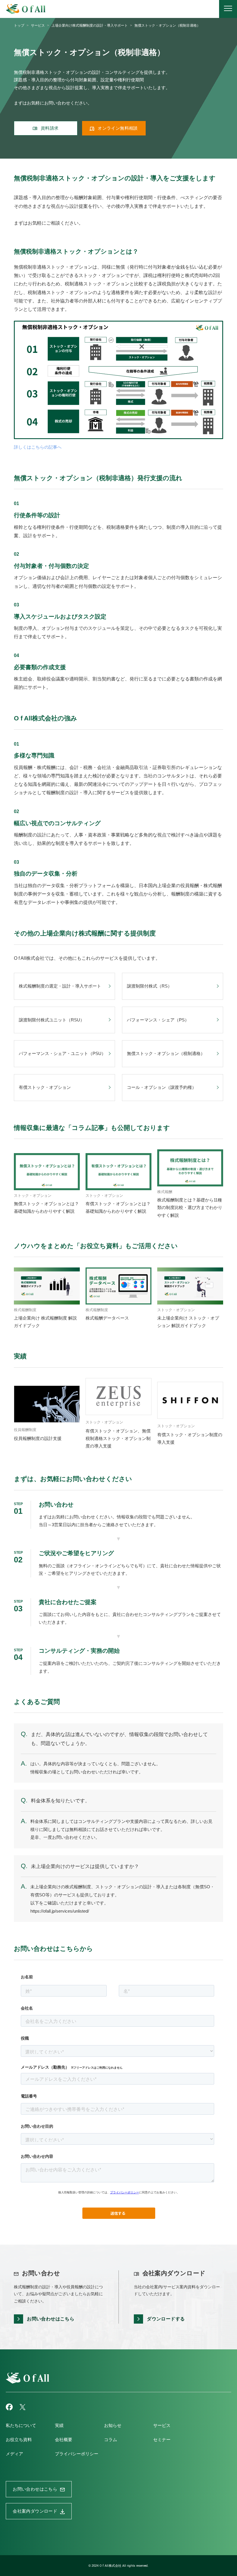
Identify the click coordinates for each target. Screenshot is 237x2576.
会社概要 (64, 2440)
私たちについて (21, 2425)
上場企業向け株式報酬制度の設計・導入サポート (90, 25)
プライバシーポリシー (77, 2454)
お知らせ (113, 2425)
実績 (59, 2425)
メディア (14, 2454)
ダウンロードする (166, 2319)
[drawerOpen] (228, 9)
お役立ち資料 (19, 2440)
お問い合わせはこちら (51, 2319)
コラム (111, 2440)
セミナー (162, 2440)
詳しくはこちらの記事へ (38, 447)
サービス (38, 25)
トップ (19, 25)
